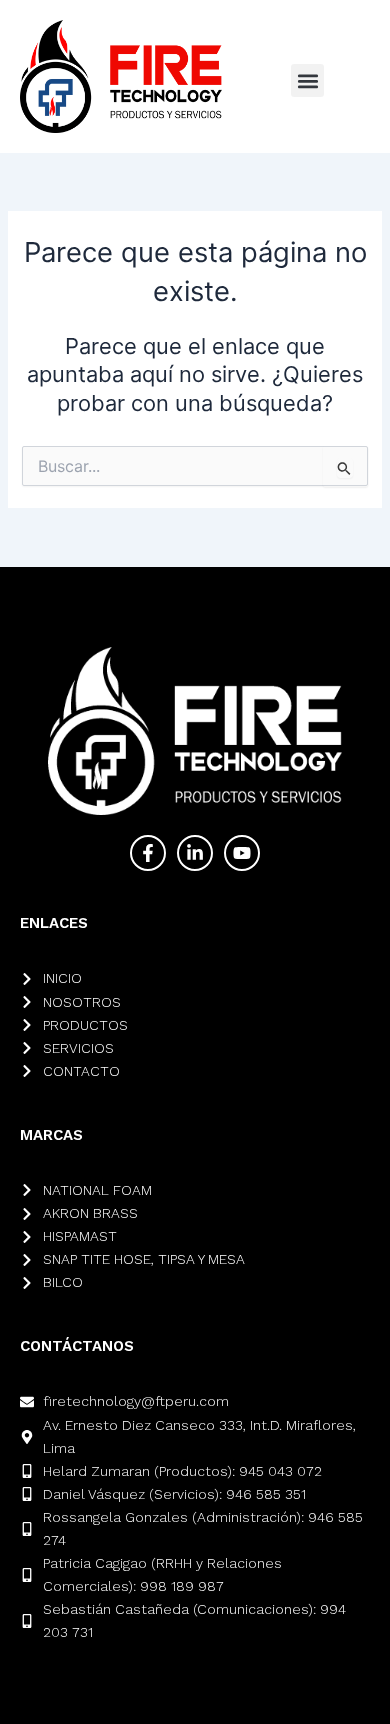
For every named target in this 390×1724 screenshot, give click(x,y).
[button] (307, 80)
